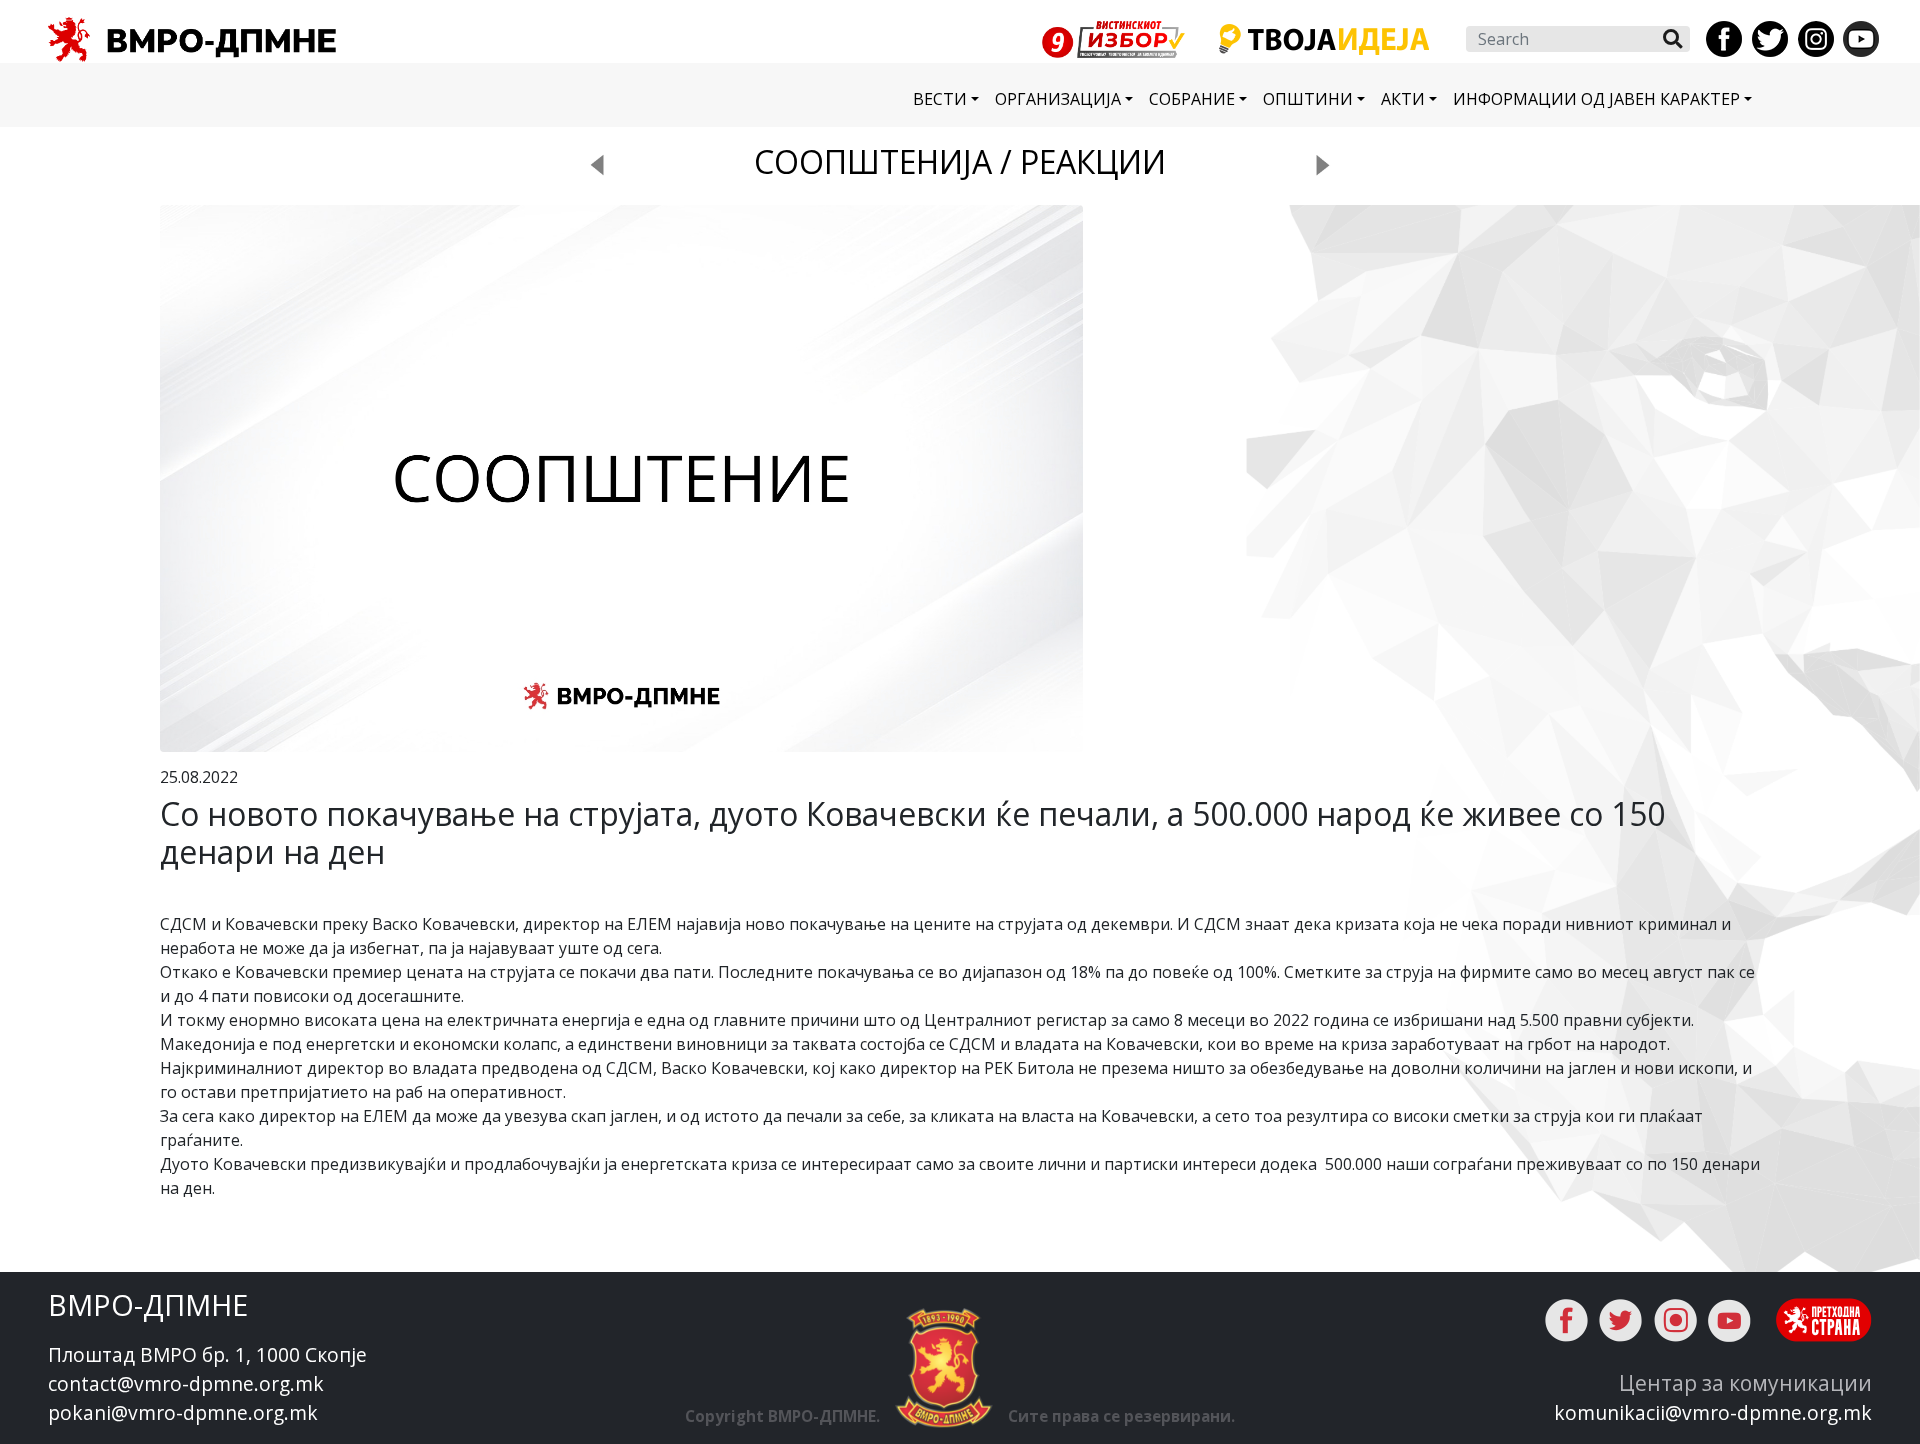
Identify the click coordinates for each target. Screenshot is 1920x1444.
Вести (940, 99)
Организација (1058, 99)
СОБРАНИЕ (1192, 99)
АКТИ (1403, 99)
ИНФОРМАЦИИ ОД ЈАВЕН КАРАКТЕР (1596, 99)
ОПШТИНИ (1308, 99)
